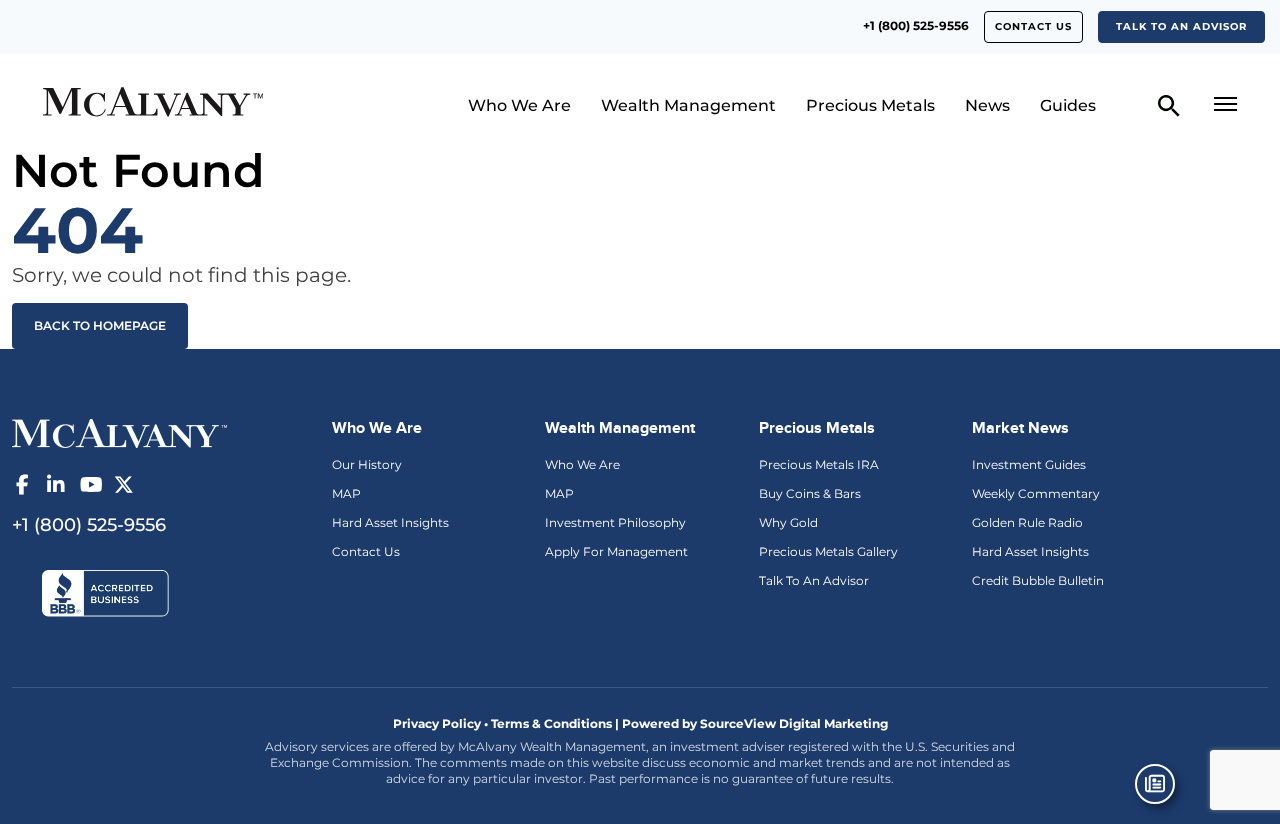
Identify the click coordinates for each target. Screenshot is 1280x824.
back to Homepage (100, 325)
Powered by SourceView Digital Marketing (755, 723)
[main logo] (183, 104)
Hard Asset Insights (390, 522)
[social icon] (22, 485)
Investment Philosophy (615, 522)
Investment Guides (1029, 464)
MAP (346, 493)
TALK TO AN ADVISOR (1181, 26)
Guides (1068, 105)
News (987, 105)
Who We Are (519, 105)
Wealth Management (688, 105)
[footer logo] (119, 432)
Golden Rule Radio (1027, 522)
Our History (367, 464)
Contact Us (366, 551)
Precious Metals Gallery (828, 551)
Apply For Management (616, 551)
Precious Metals (870, 105)
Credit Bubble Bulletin (1038, 580)
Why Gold (788, 522)
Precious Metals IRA (819, 464)
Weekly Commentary (1036, 493)
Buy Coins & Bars (810, 493)
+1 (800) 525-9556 (916, 25)
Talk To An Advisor (814, 580)
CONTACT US (1033, 26)
